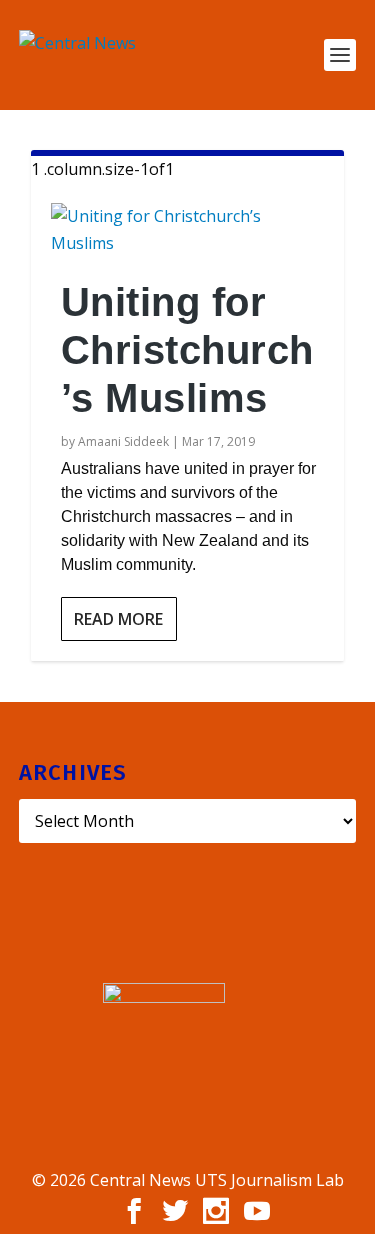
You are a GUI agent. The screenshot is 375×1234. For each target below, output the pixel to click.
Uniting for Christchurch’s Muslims (187, 350)
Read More (118, 619)
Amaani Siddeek (123, 441)
